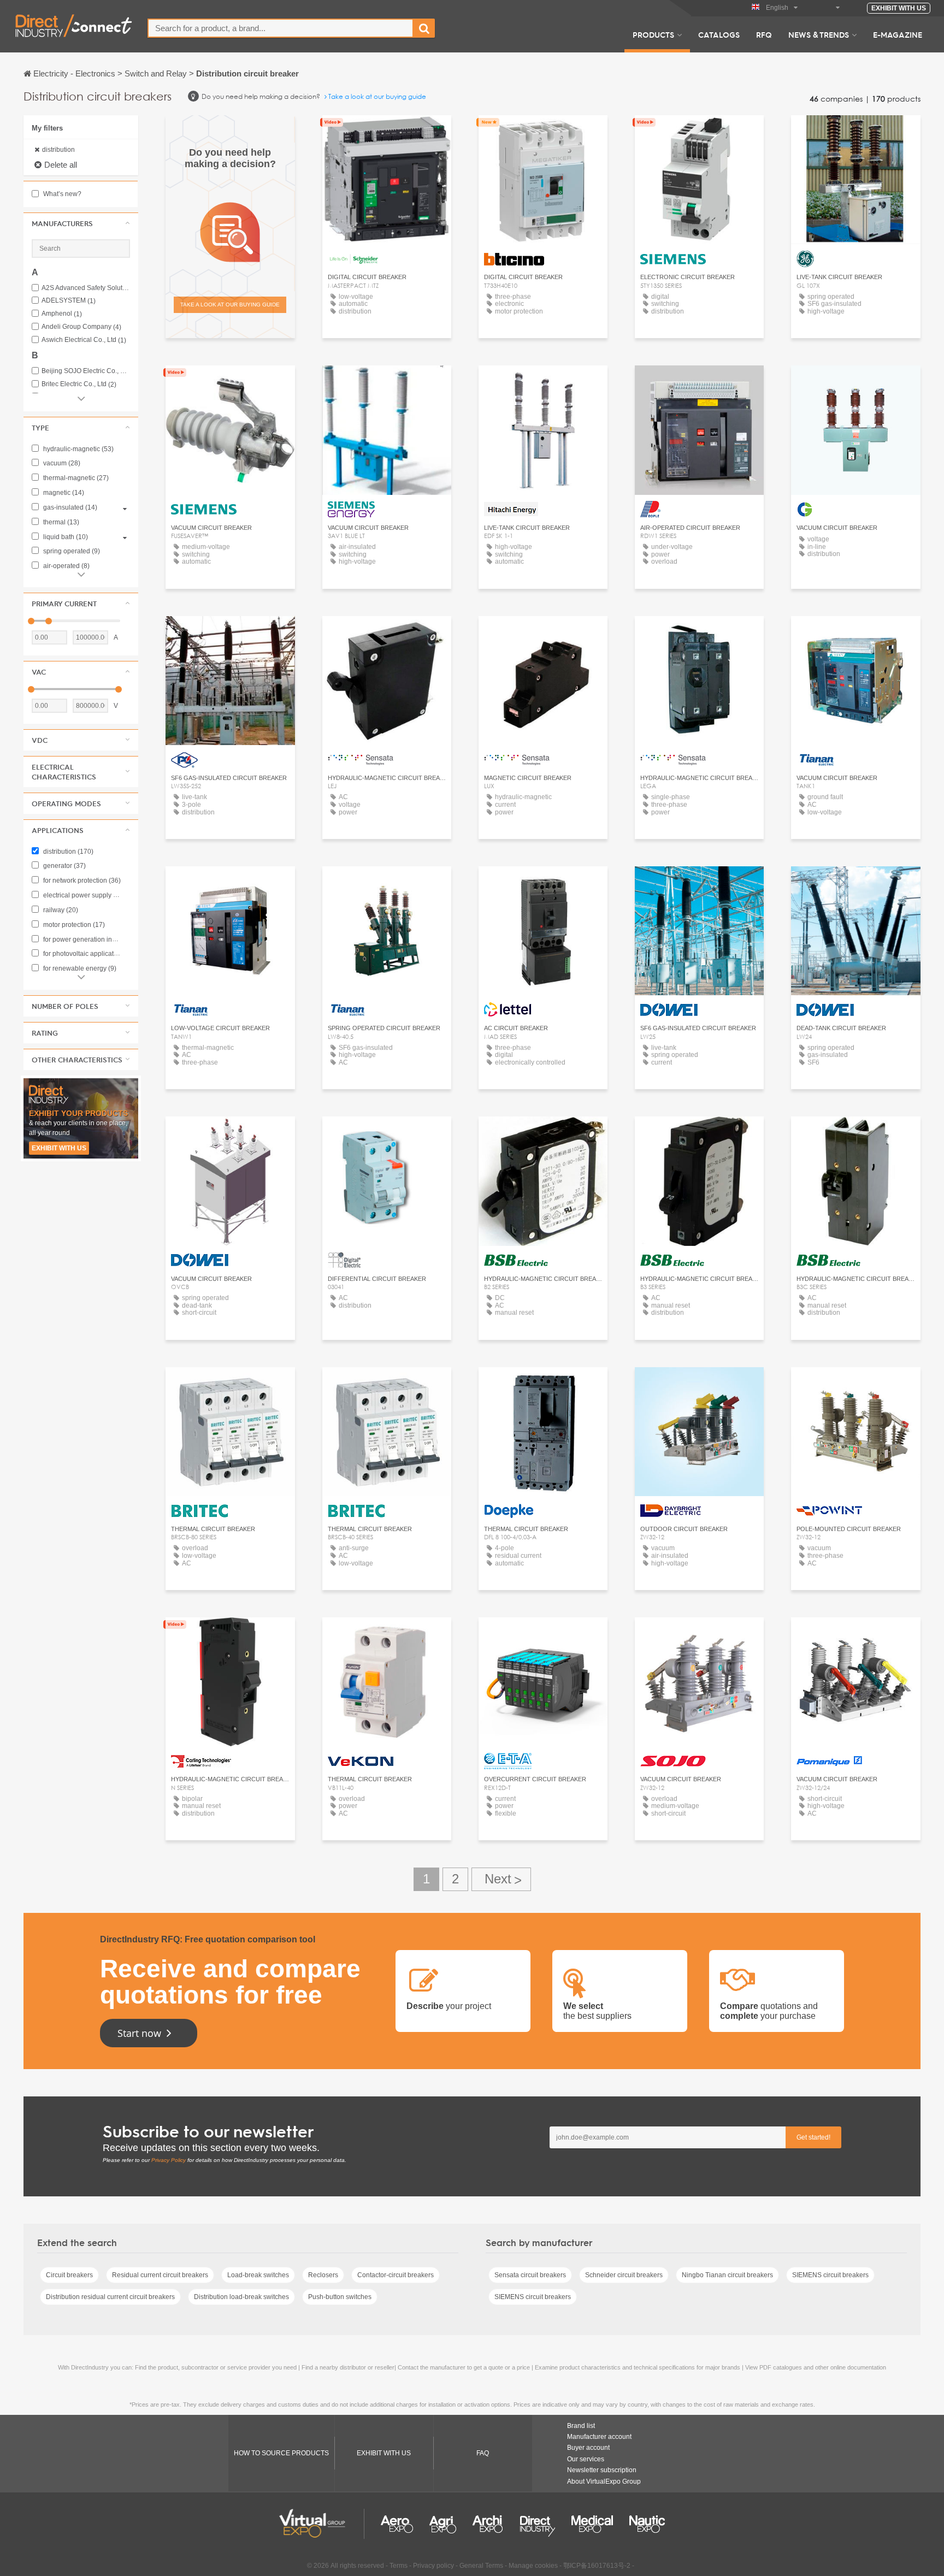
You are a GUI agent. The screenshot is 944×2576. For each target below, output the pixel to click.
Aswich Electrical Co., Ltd (84, 340)
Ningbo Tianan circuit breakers (727, 2275)
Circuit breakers (69, 2275)
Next (501, 1879)
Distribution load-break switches (241, 2297)
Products (653, 34)
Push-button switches (340, 2297)
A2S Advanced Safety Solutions (86, 288)
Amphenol (62, 314)
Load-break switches (258, 2275)
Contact (387, 134)
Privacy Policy (169, 2160)
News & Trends (819, 34)
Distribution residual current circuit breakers (110, 2297)
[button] (81, 223)
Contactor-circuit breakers (396, 2275)
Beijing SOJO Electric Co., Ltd (86, 371)
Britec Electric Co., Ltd (79, 384)
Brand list (581, 2426)
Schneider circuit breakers (624, 2275)
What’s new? (61, 194)
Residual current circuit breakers (160, 2275)
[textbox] (281, 28)
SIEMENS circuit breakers (830, 2275)
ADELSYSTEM (69, 301)
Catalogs (719, 34)
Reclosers (323, 2275)
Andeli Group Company (81, 327)
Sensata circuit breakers (530, 2275)
